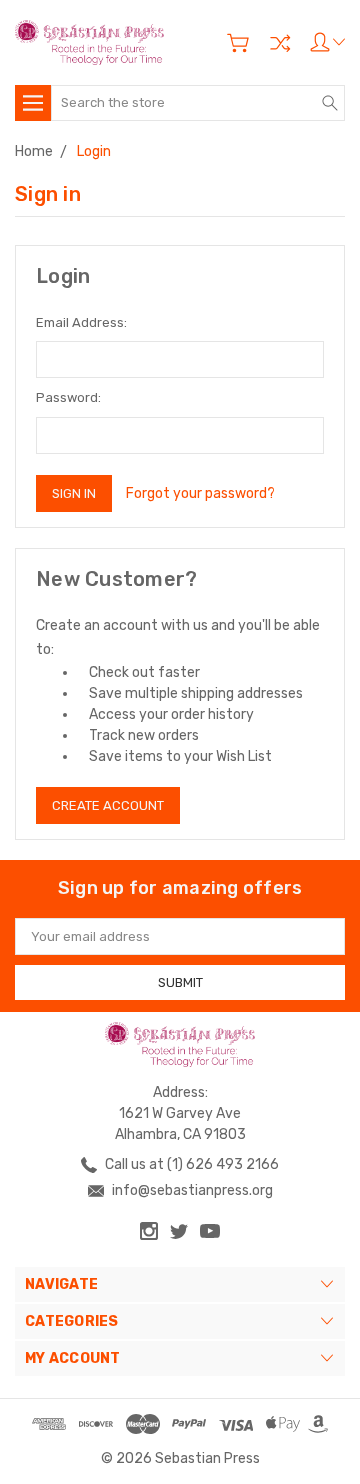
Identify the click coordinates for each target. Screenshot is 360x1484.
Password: (68, 397)
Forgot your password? (200, 493)
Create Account (108, 805)
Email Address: (81, 322)
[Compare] (280, 43)
